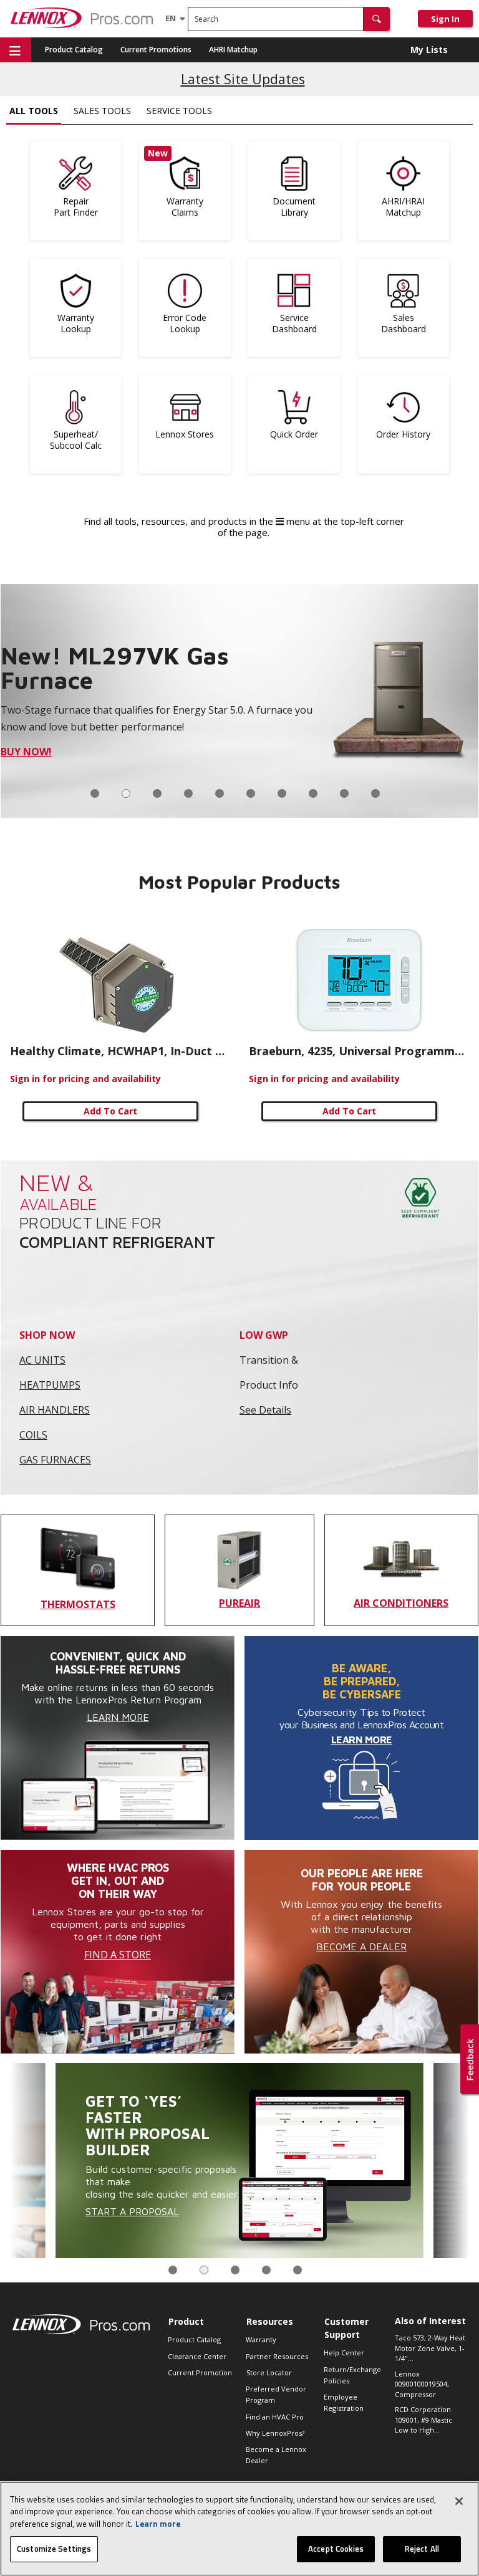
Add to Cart (110, 1111)
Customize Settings (54, 2549)
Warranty (261, 2339)
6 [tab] (251, 793)
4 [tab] (188, 793)
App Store (42, 760)
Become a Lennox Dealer (276, 2455)
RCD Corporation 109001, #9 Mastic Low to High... (423, 2420)
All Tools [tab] (34, 111)
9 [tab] (344, 793)
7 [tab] (282, 793)
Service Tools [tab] (179, 111)
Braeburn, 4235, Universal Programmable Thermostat (359, 1051)
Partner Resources (277, 2356)
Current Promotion (200, 2373)
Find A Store (118, 1955)
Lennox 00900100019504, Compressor (422, 2384)
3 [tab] (157, 793)
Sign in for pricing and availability (85, 1079)
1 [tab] (95, 793)
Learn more (158, 2524)
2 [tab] (126, 793)
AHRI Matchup (233, 50)
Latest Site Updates (243, 79)
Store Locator (269, 2373)
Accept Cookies (336, 2549)
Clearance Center (197, 2356)
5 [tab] (220, 793)
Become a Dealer (361, 1946)
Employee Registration (344, 2402)
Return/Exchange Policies (352, 2375)
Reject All (422, 2549)
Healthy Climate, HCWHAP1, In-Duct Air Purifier (120, 1051)
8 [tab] (313, 793)
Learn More (118, 1717)
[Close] (459, 2501)
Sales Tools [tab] (102, 111)
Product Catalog (74, 50)
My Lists (429, 50)
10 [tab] (375, 793)
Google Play (109, 760)
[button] (377, 19)
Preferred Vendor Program (276, 2394)
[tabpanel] (239, 2161)
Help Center (344, 2353)
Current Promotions (156, 50)
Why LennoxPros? (275, 2433)
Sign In (445, 19)
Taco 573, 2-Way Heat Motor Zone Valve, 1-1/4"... (430, 2348)
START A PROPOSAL (132, 2211)
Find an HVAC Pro (275, 2417)
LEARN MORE (362, 1740)
